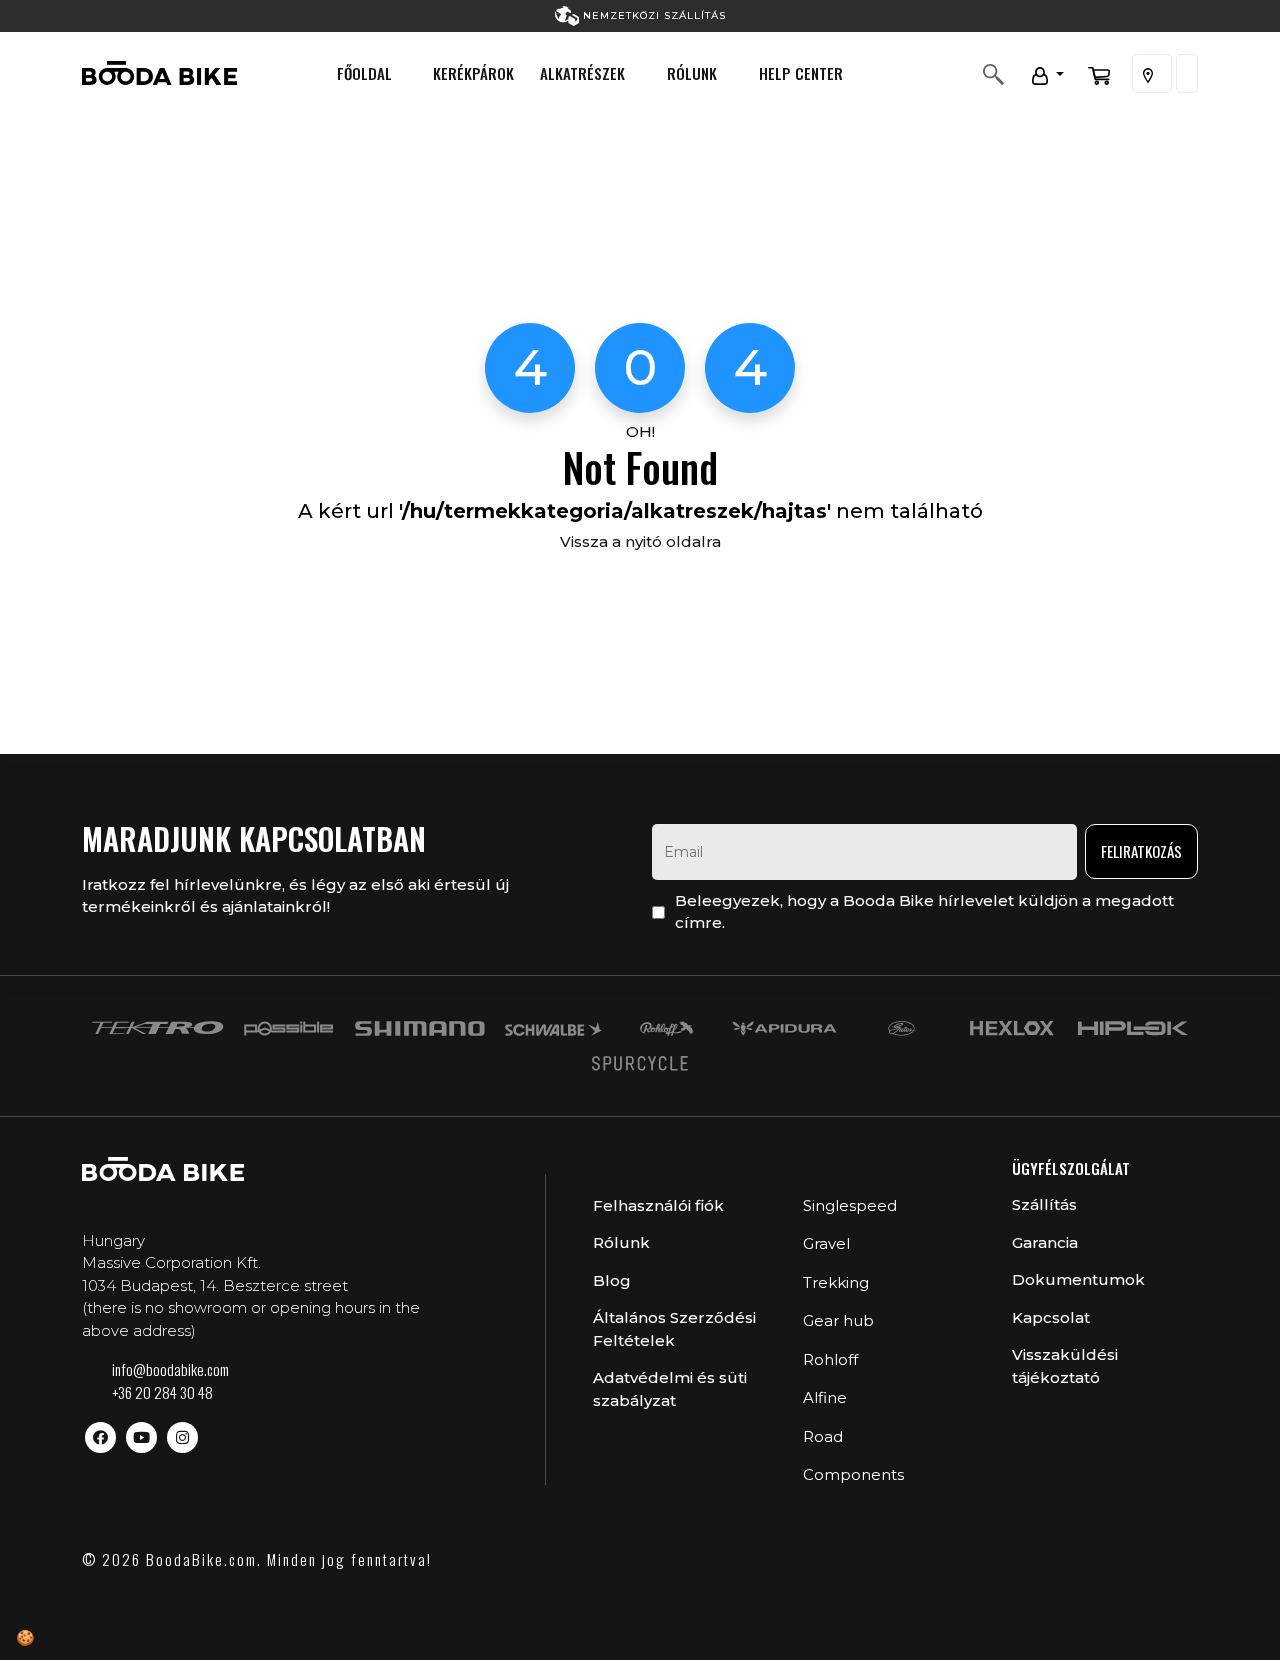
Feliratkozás (1141, 851)
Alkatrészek (582, 73)
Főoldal (364, 73)
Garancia (1045, 1242)
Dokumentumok (1078, 1279)
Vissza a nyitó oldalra (640, 541)
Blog (612, 1280)
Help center (801, 73)
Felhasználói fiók (658, 1205)
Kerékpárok (473, 73)
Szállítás (1044, 1204)
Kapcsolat (1051, 1317)
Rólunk (692, 73)
